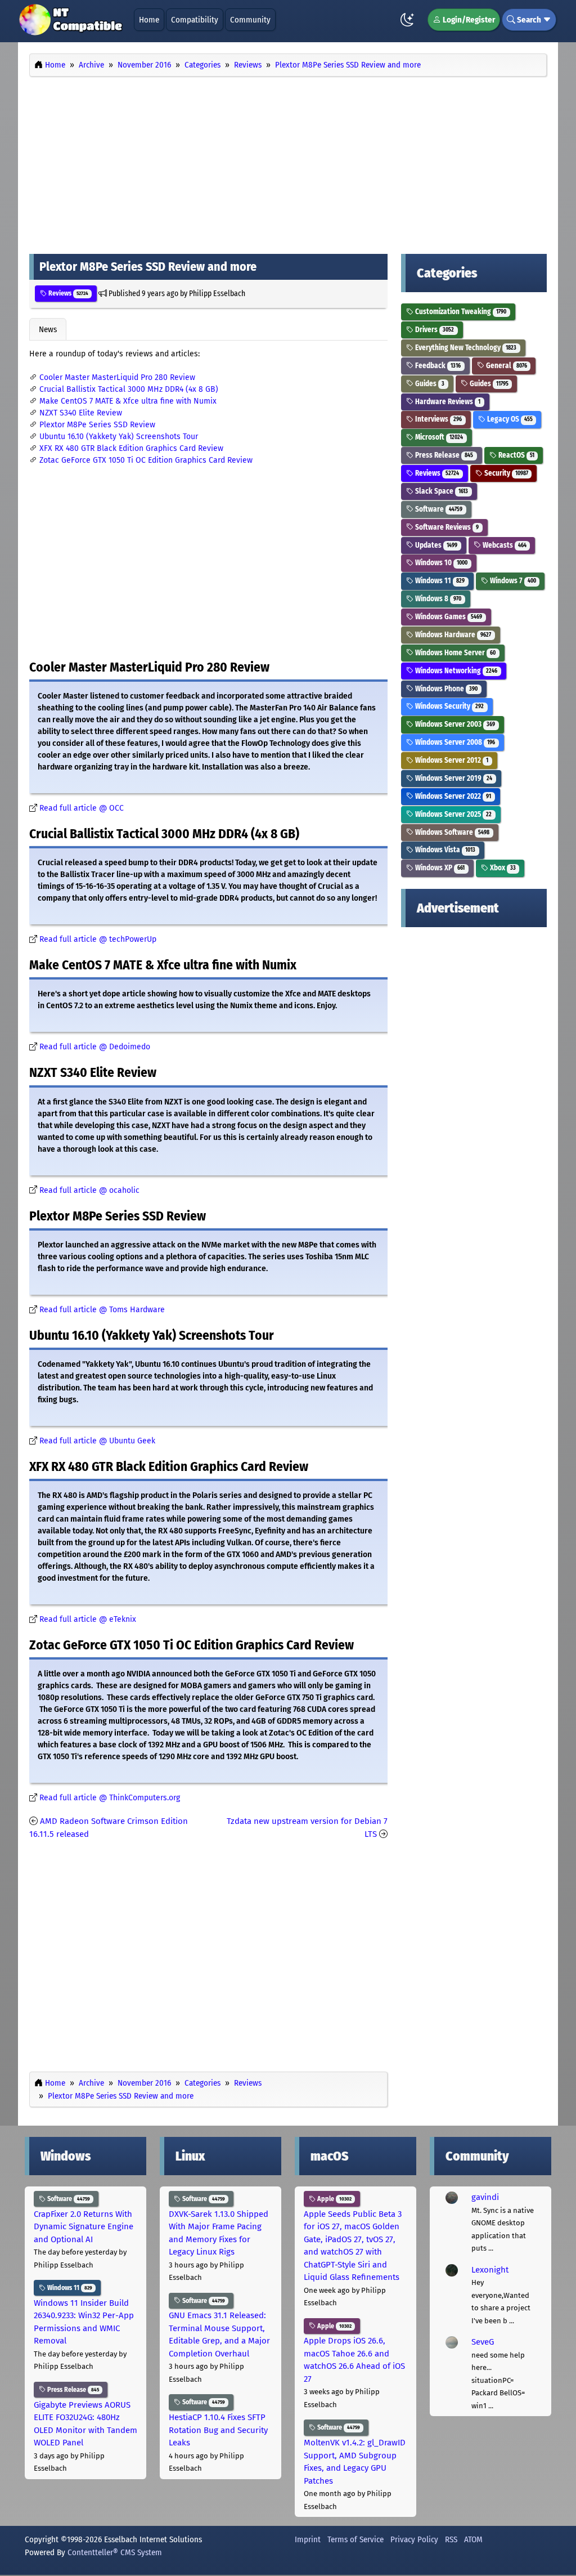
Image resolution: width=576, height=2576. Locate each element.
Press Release (443, 455)
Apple (334, 2199)
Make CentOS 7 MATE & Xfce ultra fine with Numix (128, 401)
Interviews (438, 419)
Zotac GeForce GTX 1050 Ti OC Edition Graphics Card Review (146, 460)
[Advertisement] (288, 162)
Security (505, 473)
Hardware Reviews (447, 402)
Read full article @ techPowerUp (98, 939)
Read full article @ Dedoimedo (95, 1047)
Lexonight (490, 2270)
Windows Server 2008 (454, 742)
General (506, 366)
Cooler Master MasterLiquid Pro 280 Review (117, 377)
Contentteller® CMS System (115, 2552)
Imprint (308, 2539)
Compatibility (195, 20)
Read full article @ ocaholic (89, 1190)
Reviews (67, 293)
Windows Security (449, 706)
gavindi (485, 2197)
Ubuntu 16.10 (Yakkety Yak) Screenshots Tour (119, 437)
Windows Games (448, 617)
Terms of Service (355, 2539)
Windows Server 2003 (454, 724)
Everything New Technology (465, 348)
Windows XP (439, 868)
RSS (451, 2539)
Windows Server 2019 (453, 778)
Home (149, 20)
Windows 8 (437, 599)
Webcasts (504, 545)
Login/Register (468, 20)
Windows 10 (440, 563)
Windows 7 (512, 581)
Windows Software (451, 832)
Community (250, 20)
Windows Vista (444, 850)
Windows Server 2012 (451, 760)
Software (438, 509)
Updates (435, 545)
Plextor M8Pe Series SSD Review (97, 425)
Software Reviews (446, 527)
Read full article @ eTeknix (88, 1619)
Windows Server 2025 (453, 814)
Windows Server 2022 (452, 796)
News (48, 329)
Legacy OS (509, 419)
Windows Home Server (454, 653)
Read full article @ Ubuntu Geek (97, 1441)
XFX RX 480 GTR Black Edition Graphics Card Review (131, 448)
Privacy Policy (414, 2539)
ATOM (473, 2539)
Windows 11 (439, 581)
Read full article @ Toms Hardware (102, 1310)
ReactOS (516, 455)
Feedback (437, 366)
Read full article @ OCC (82, 808)
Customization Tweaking (460, 312)
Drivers (434, 330)
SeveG (483, 2342)
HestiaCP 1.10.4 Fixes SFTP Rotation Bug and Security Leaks (218, 2430)
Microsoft (438, 437)
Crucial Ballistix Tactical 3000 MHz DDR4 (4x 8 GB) (129, 389)
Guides (429, 384)
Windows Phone (445, 689)
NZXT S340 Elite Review (81, 413)
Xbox (502, 868)
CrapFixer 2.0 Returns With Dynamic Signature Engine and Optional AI (84, 2227)
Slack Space (441, 491)
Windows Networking (455, 671)
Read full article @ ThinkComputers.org (110, 1798)
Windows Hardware (452, 635)
